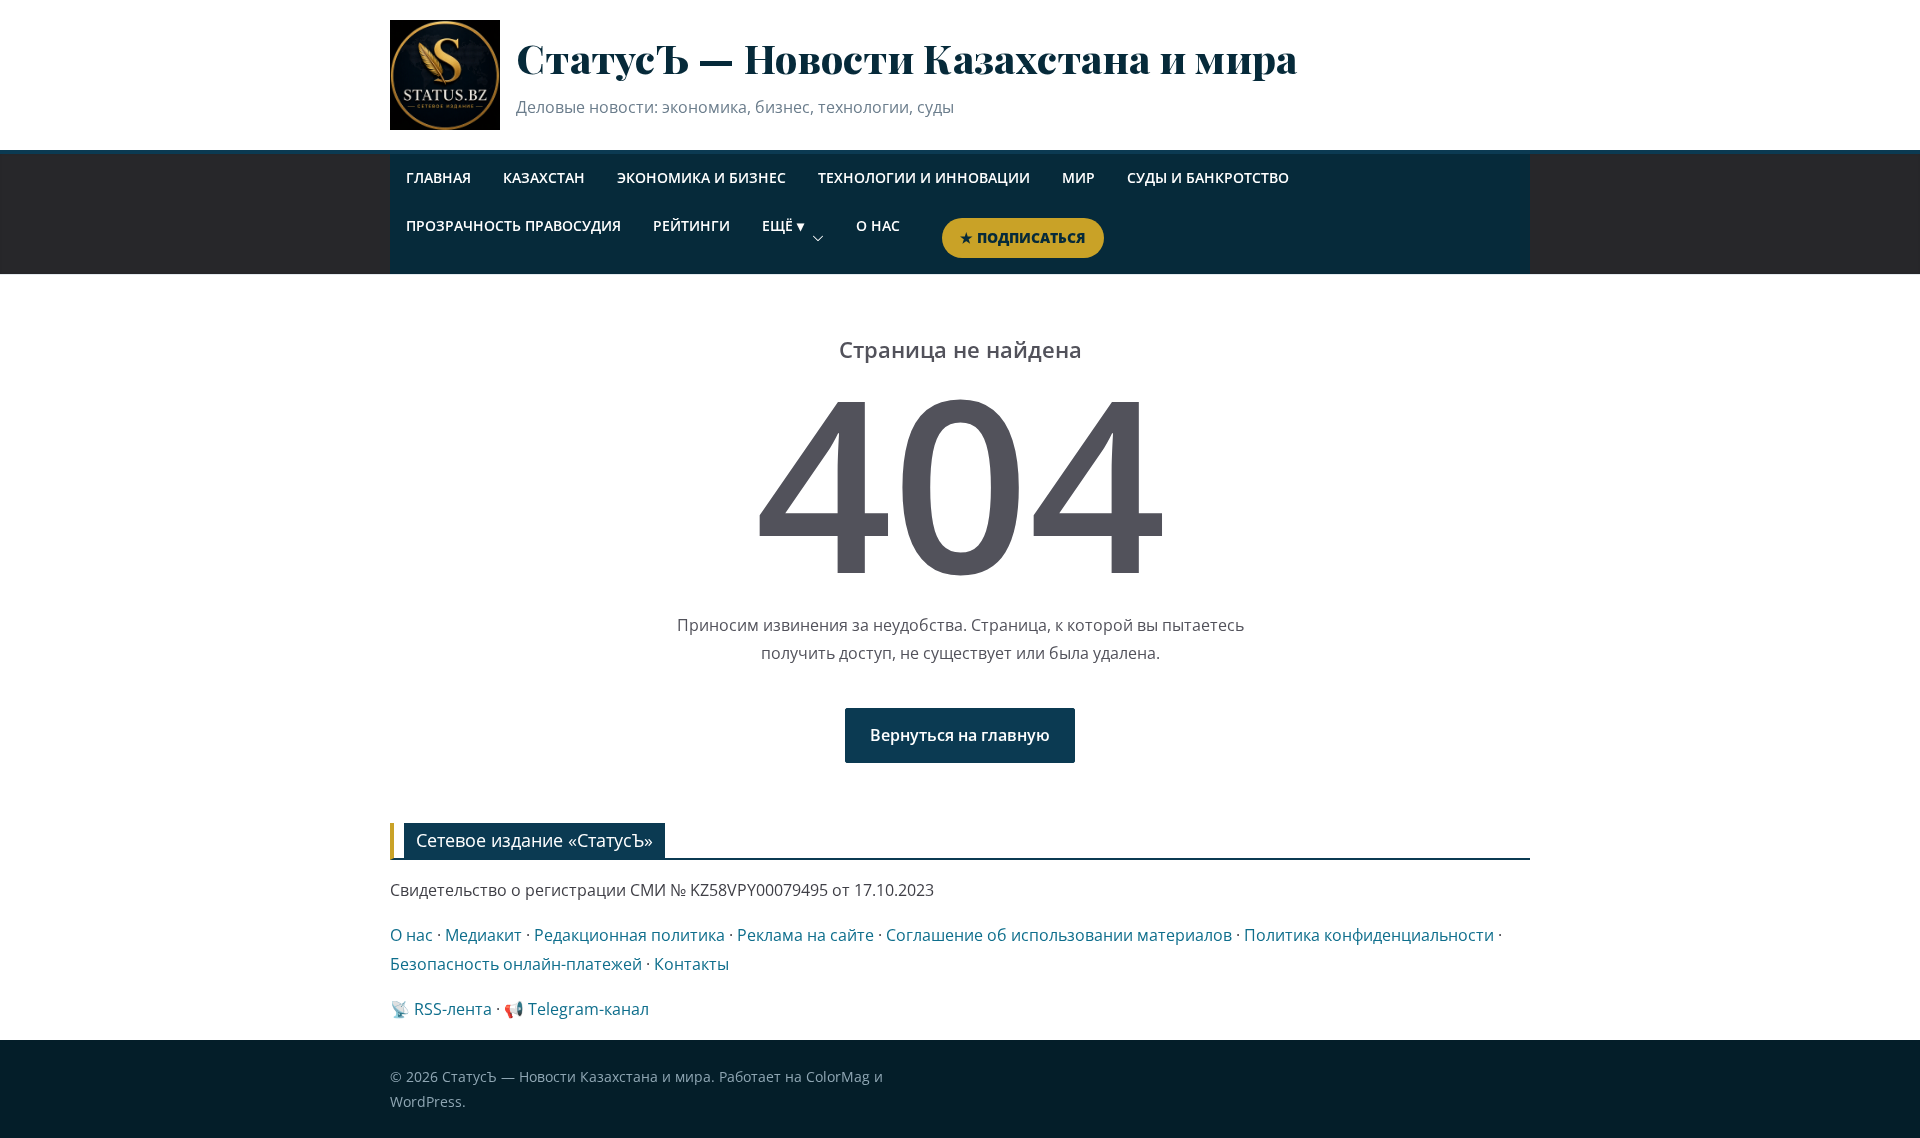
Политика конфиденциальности (1369, 935)
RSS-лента (453, 1009)
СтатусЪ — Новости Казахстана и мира (907, 57)
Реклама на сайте (805, 935)
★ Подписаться (1023, 237)
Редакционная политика (629, 935)
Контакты (691, 964)
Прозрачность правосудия (513, 225)
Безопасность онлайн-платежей (516, 964)
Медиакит (483, 935)
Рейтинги (691, 225)
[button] (814, 238)
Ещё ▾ (783, 225)
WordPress (426, 1101)
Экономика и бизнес (701, 177)
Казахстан (544, 177)
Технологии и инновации (924, 177)
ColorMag (838, 1076)
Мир (1078, 177)
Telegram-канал (588, 1009)
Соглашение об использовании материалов (1059, 935)
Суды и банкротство (1208, 177)
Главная (438, 177)
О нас (878, 225)
